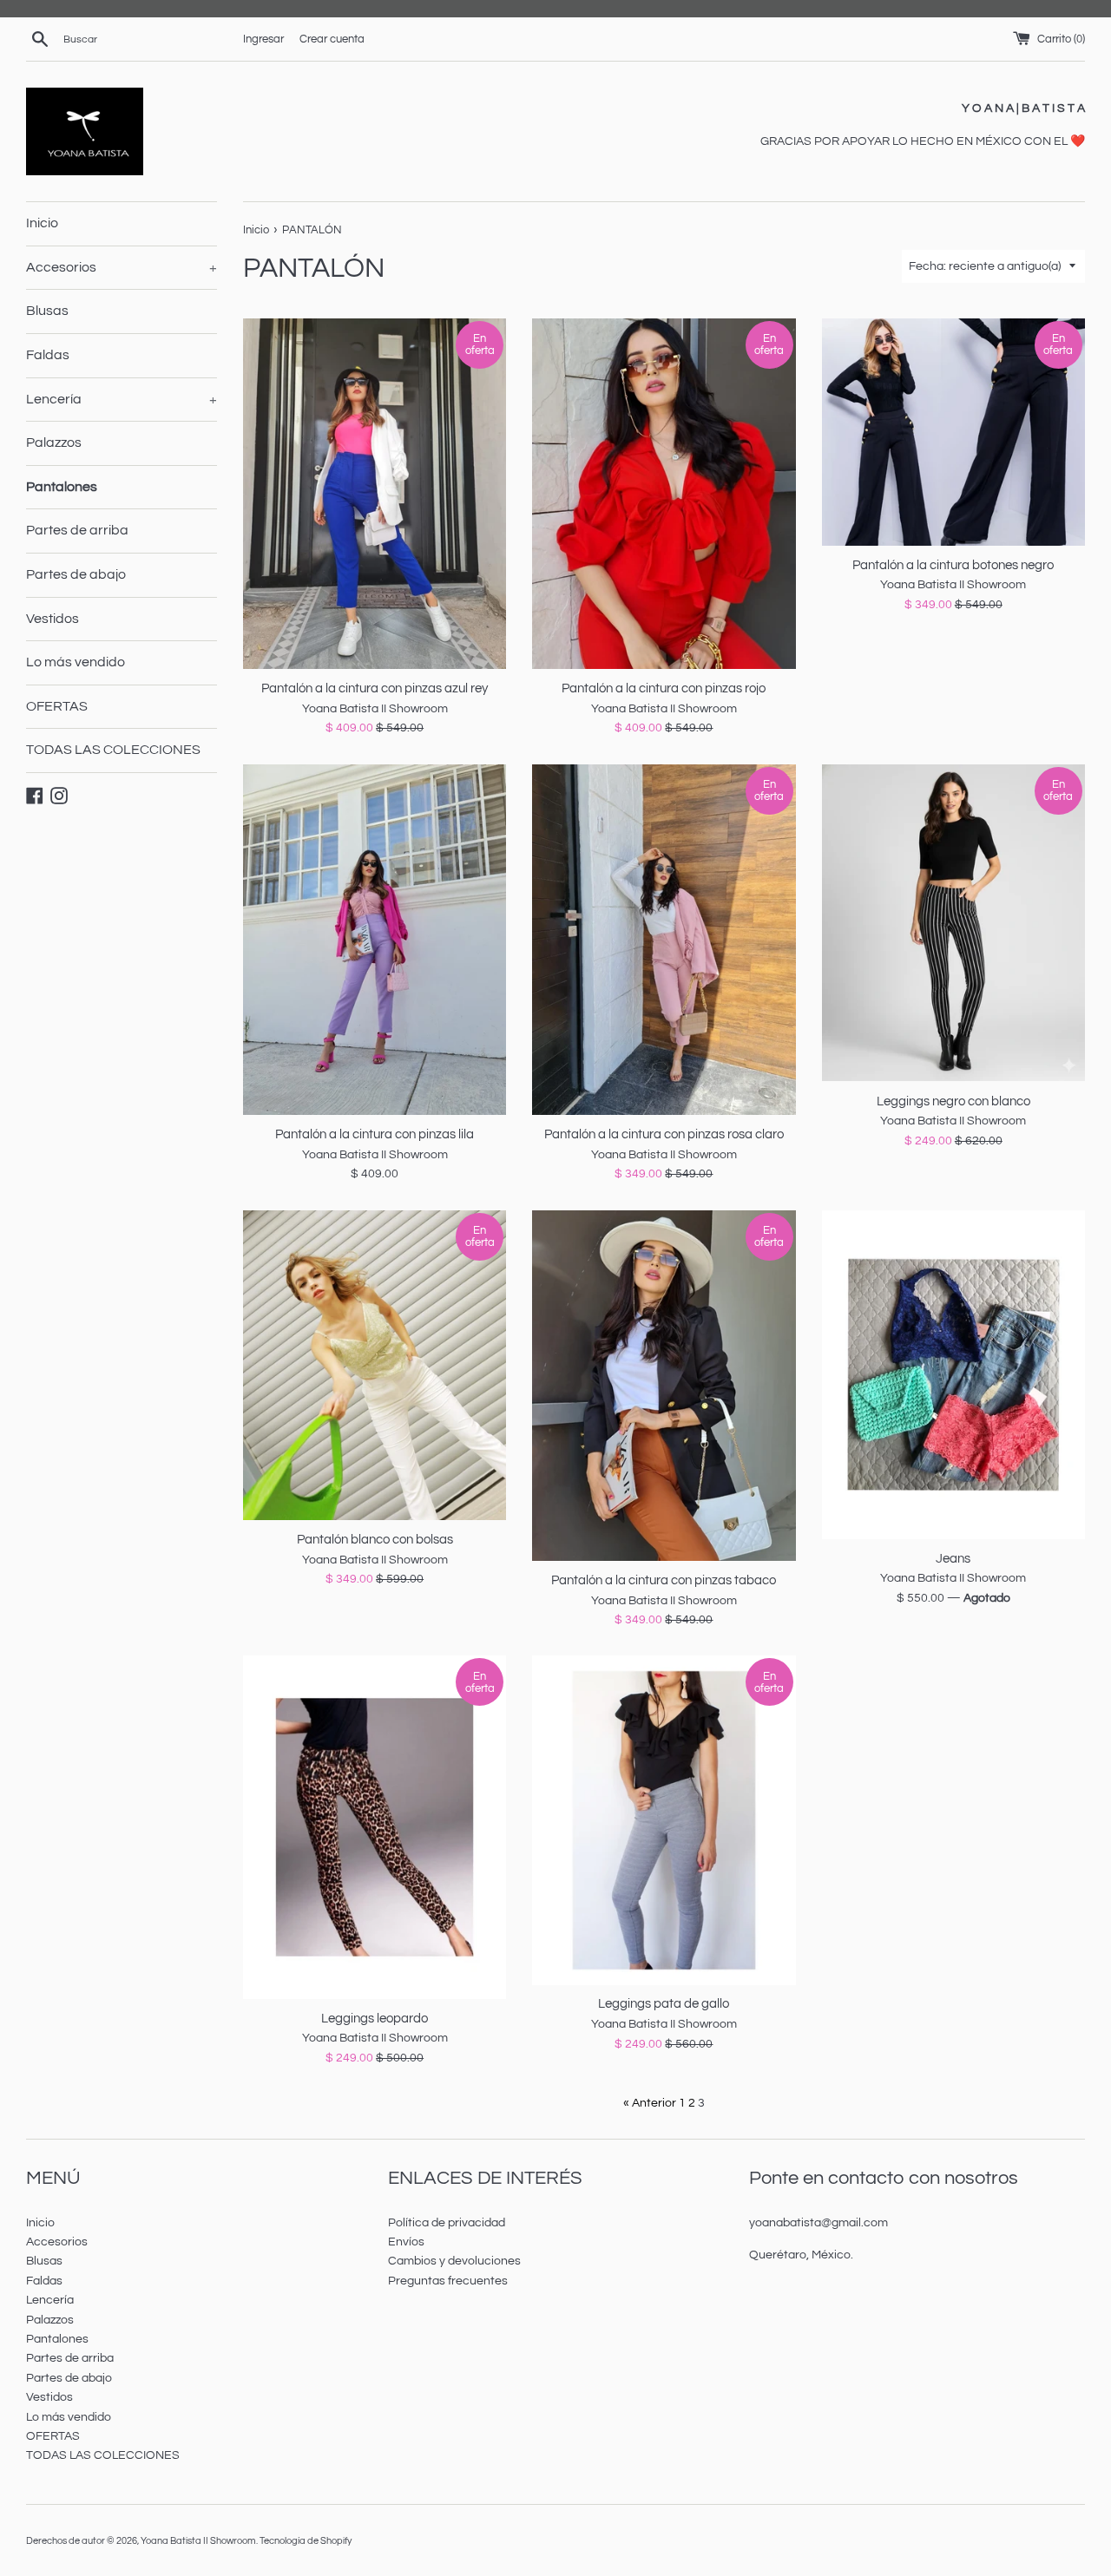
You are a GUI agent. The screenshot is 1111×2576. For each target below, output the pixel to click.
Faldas (48, 355)
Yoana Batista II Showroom (198, 2541)
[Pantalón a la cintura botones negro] (953, 432)
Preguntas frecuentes (448, 2281)
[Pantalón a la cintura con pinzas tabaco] (664, 1386)
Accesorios (122, 267)
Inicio (42, 223)
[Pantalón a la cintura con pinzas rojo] (664, 494)
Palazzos (54, 442)
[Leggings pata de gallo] (664, 1820)
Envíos (406, 2242)
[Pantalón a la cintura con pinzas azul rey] (375, 494)
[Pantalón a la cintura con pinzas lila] (375, 940)
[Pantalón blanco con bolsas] (375, 1365)
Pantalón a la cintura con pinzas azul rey (375, 688)
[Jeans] (953, 1375)
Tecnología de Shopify (306, 2541)
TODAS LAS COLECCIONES (113, 750)
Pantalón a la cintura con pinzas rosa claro (664, 1134)
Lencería (122, 399)
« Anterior (650, 2103)
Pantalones (62, 487)
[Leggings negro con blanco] (953, 923)
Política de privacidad (447, 2223)
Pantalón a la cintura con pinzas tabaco (664, 1580)
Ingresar (263, 39)
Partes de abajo (76, 574)
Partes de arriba (77, 530)
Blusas (47, 311)
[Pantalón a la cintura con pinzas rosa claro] (664, 940)
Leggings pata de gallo (664, 2003)
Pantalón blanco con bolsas (375, 1539)
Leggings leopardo (375, 2018)
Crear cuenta (332, 39)
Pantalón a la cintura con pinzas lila (375, 1134)
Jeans (953, 1558)
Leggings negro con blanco (953, 1101)
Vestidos (53, 619)
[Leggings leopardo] (375, 1827)
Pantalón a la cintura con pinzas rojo (664, 688)
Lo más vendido (76, 662)
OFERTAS (57, 706)
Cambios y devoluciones (454, 2261)
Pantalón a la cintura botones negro (953, 565)
